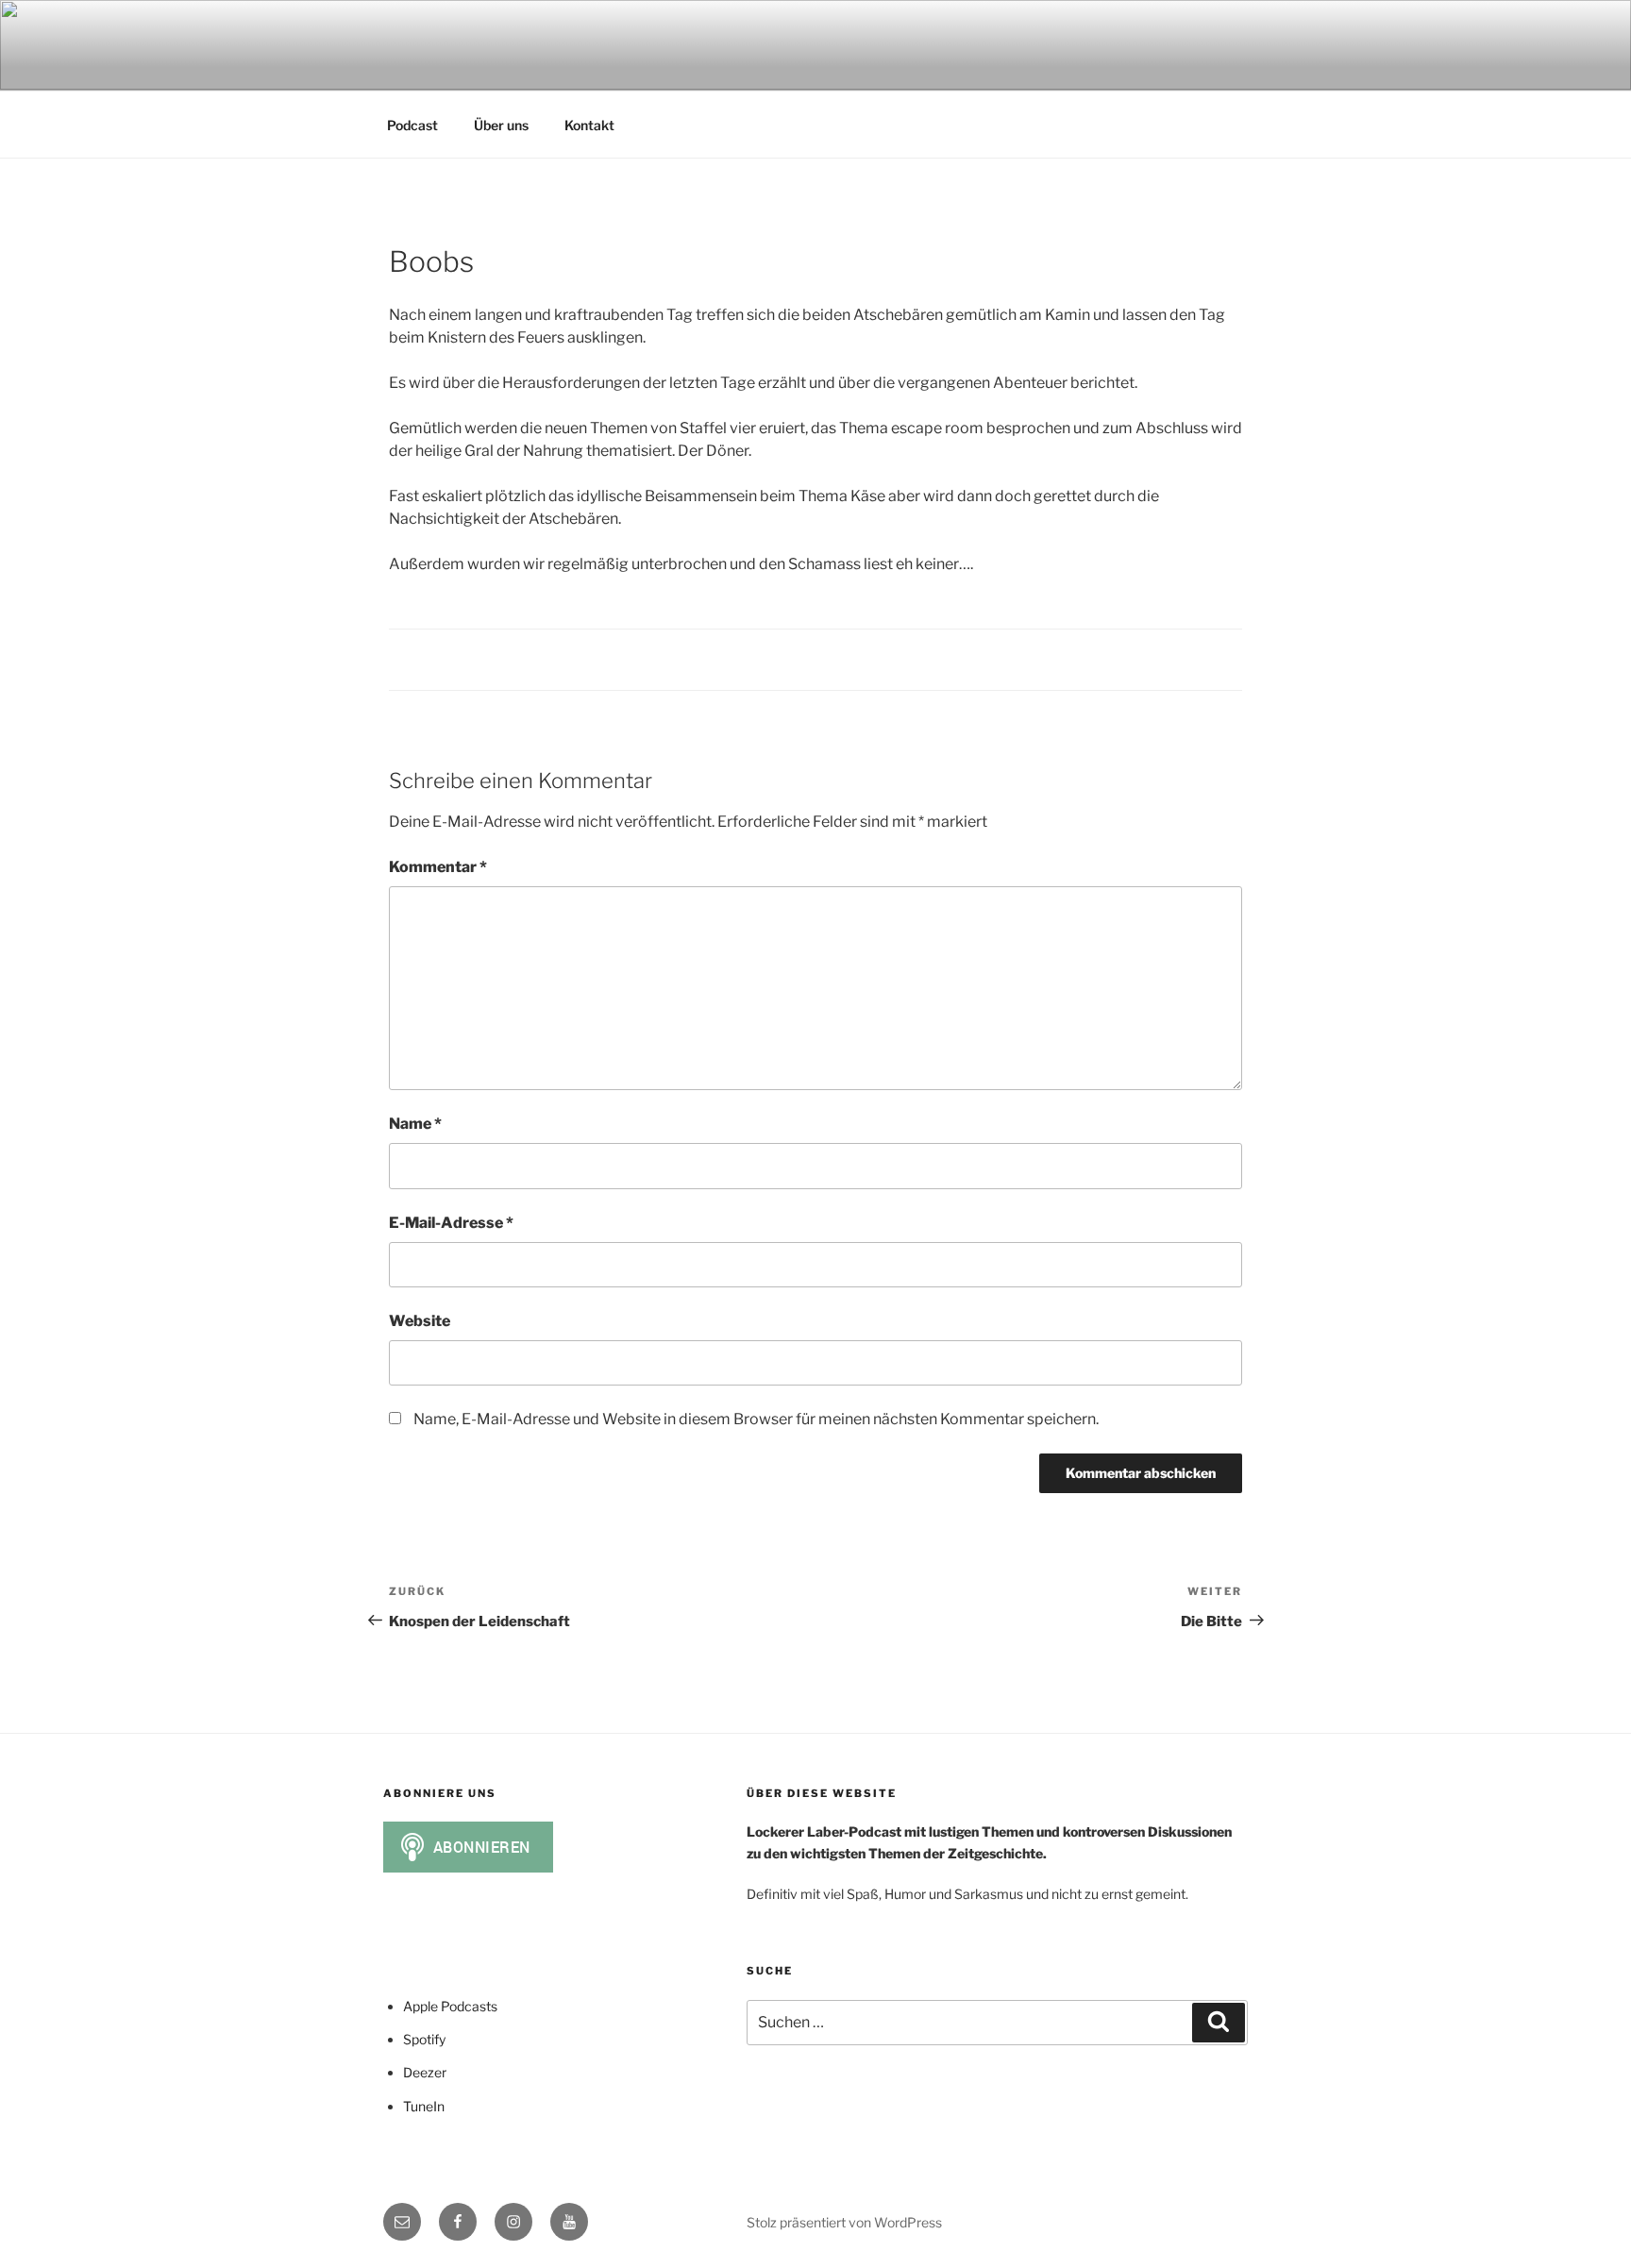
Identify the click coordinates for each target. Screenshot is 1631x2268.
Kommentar (438, 867)
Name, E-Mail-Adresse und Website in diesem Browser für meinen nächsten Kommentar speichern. (756, 1419)
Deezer (425, 2072)
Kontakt (589, 125)
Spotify (424, 2039)
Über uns (501, 125)
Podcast (412, 125)
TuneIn (424, 2106)
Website (420, 1321)
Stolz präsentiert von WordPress (844, 2222)
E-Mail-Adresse (451, 1223)
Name (415, 1124)
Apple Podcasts (450, 2006)
